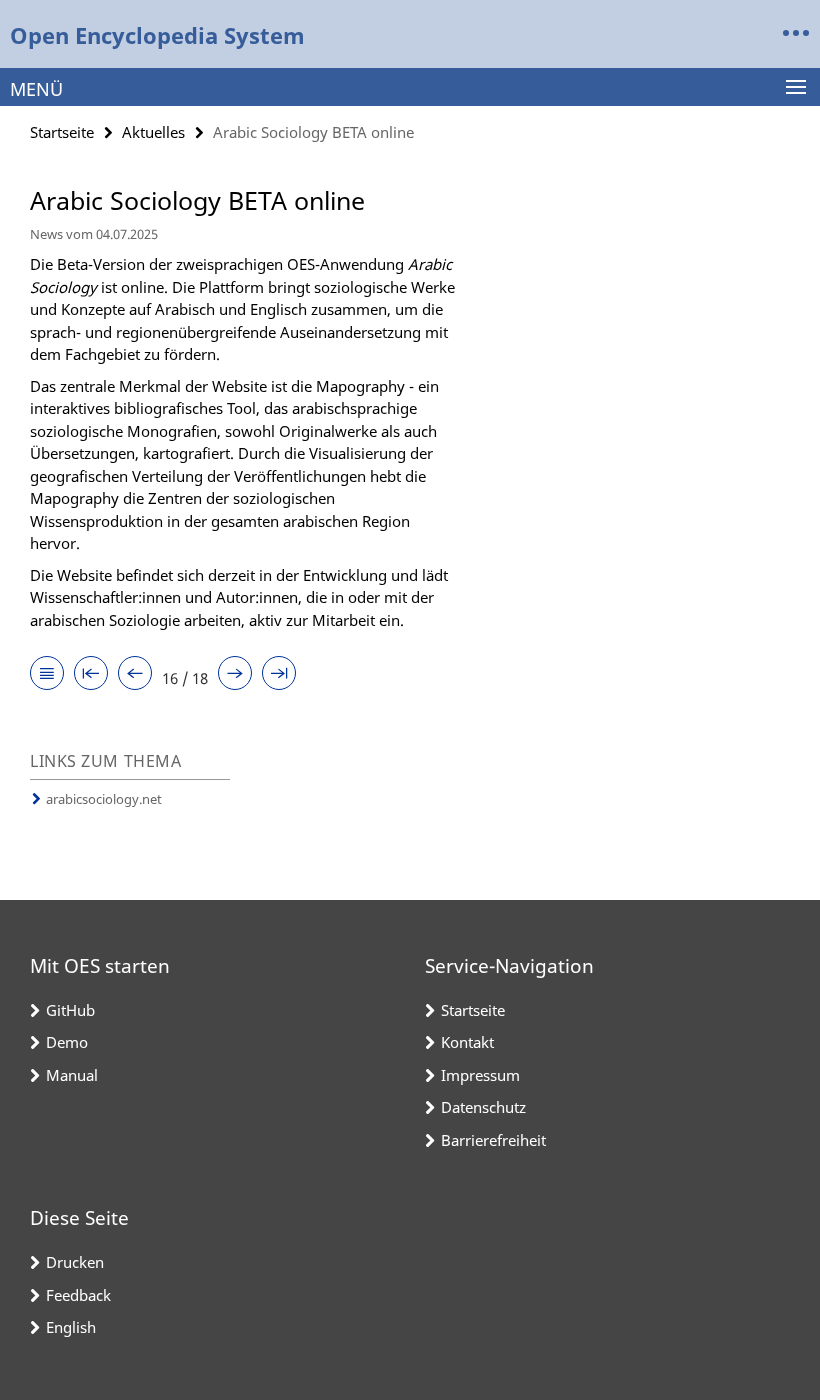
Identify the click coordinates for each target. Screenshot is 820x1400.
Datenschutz (483, 1107)
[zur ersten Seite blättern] (91, 674)
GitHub (70, 1010)
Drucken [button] (75, 1262)
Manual (72, 1075)
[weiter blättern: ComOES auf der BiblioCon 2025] (235, 674)
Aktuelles (153, 132)
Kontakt (467, 1042)
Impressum (480, 1075)
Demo (67, 1042)
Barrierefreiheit (493, 1140)
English (71, 1327)
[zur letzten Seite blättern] (279, 674)
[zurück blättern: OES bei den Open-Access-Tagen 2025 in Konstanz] (135, 674)
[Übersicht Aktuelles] (47, 674)
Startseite (62, 132)
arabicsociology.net (104, 799)
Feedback (78, 1295)
